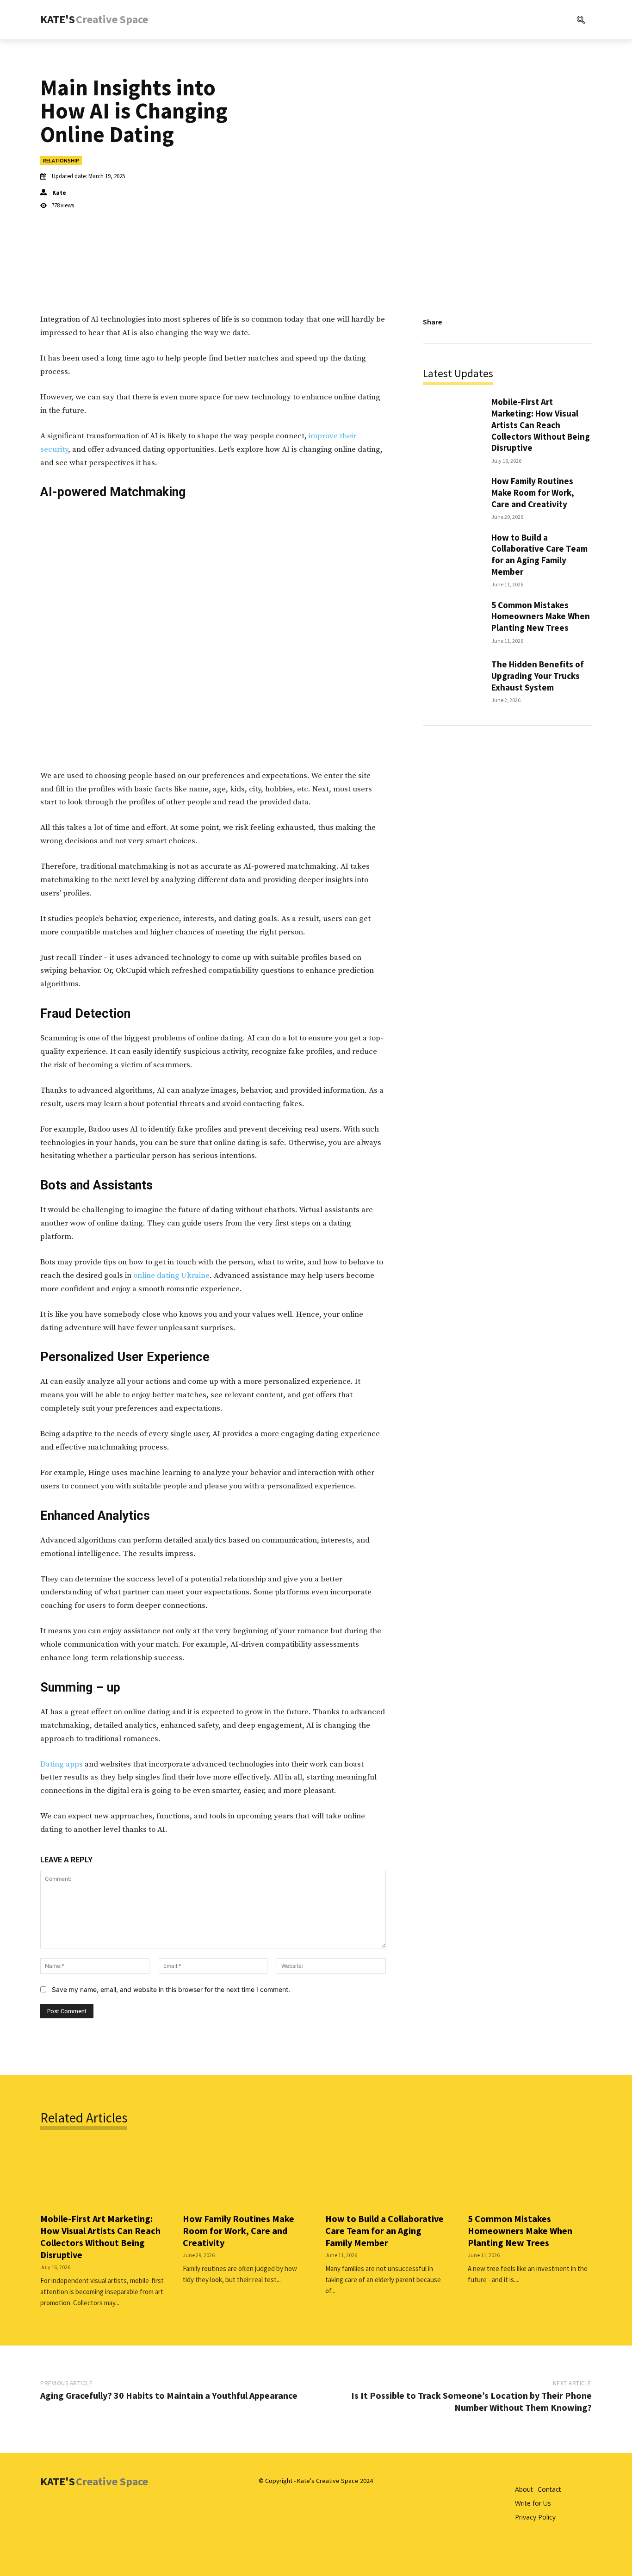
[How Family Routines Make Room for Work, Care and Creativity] (452, 497)
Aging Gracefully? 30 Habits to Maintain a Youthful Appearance (169, 2395)
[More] (582, 322)
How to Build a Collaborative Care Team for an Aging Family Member (539, 554)
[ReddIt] (539, 322)
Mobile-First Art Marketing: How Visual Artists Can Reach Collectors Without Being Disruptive (541, 425)
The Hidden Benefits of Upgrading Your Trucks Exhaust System (538, 675)
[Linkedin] (518, 322)
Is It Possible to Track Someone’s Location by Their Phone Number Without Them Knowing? (471, 2401)
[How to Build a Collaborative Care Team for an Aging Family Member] (452, 557)
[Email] (560, 322)
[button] (543, 19)
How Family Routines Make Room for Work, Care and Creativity (533, 492)
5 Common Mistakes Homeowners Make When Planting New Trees (541, 616)
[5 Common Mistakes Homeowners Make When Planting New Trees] (452, 621)
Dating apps (62, 1764)
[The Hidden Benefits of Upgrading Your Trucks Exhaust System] (452, 681)
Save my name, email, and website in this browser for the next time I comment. (171, 1989)
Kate (59, 193)
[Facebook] (475, 322)
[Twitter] (496, 322)
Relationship (61, 160)
